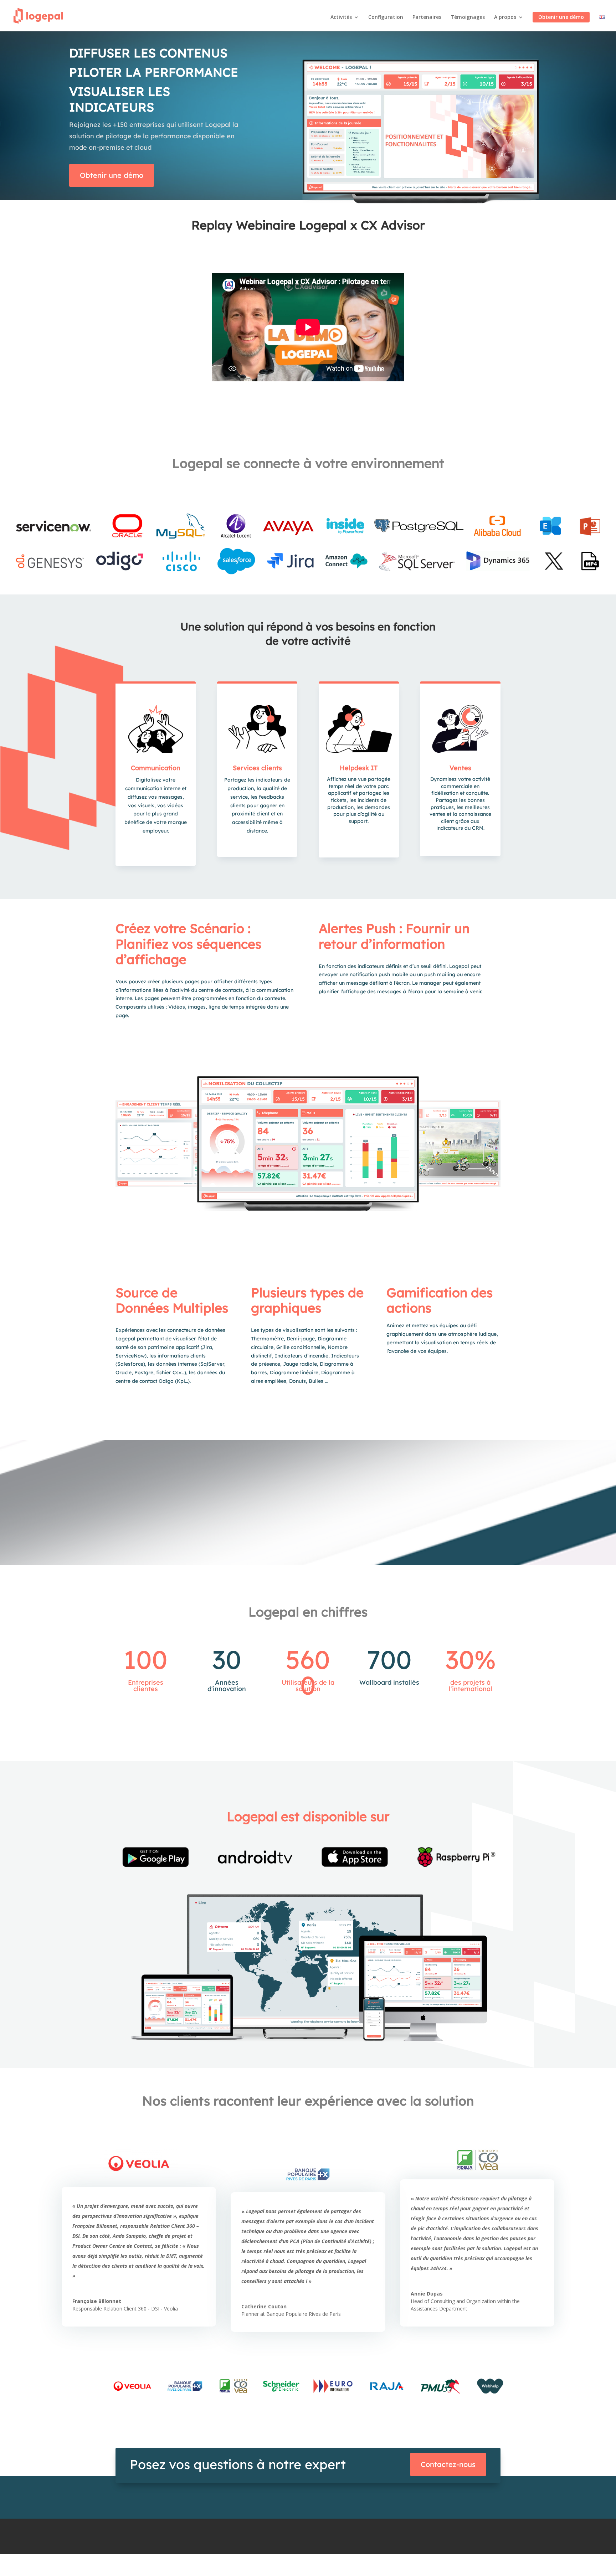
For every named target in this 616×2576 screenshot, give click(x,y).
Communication (156, 768)
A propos (505, 17)
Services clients (257, 768)
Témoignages (468, 17)
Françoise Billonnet (97, 2301)
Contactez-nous (448, 2464)
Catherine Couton (264, 2306)
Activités (341, 17)
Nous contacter (337, 2562)
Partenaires (427, 17)
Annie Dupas (427, 2294)
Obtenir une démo (561, 17)
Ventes (460, 768)
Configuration (386, 17)
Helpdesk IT (359, 768)
